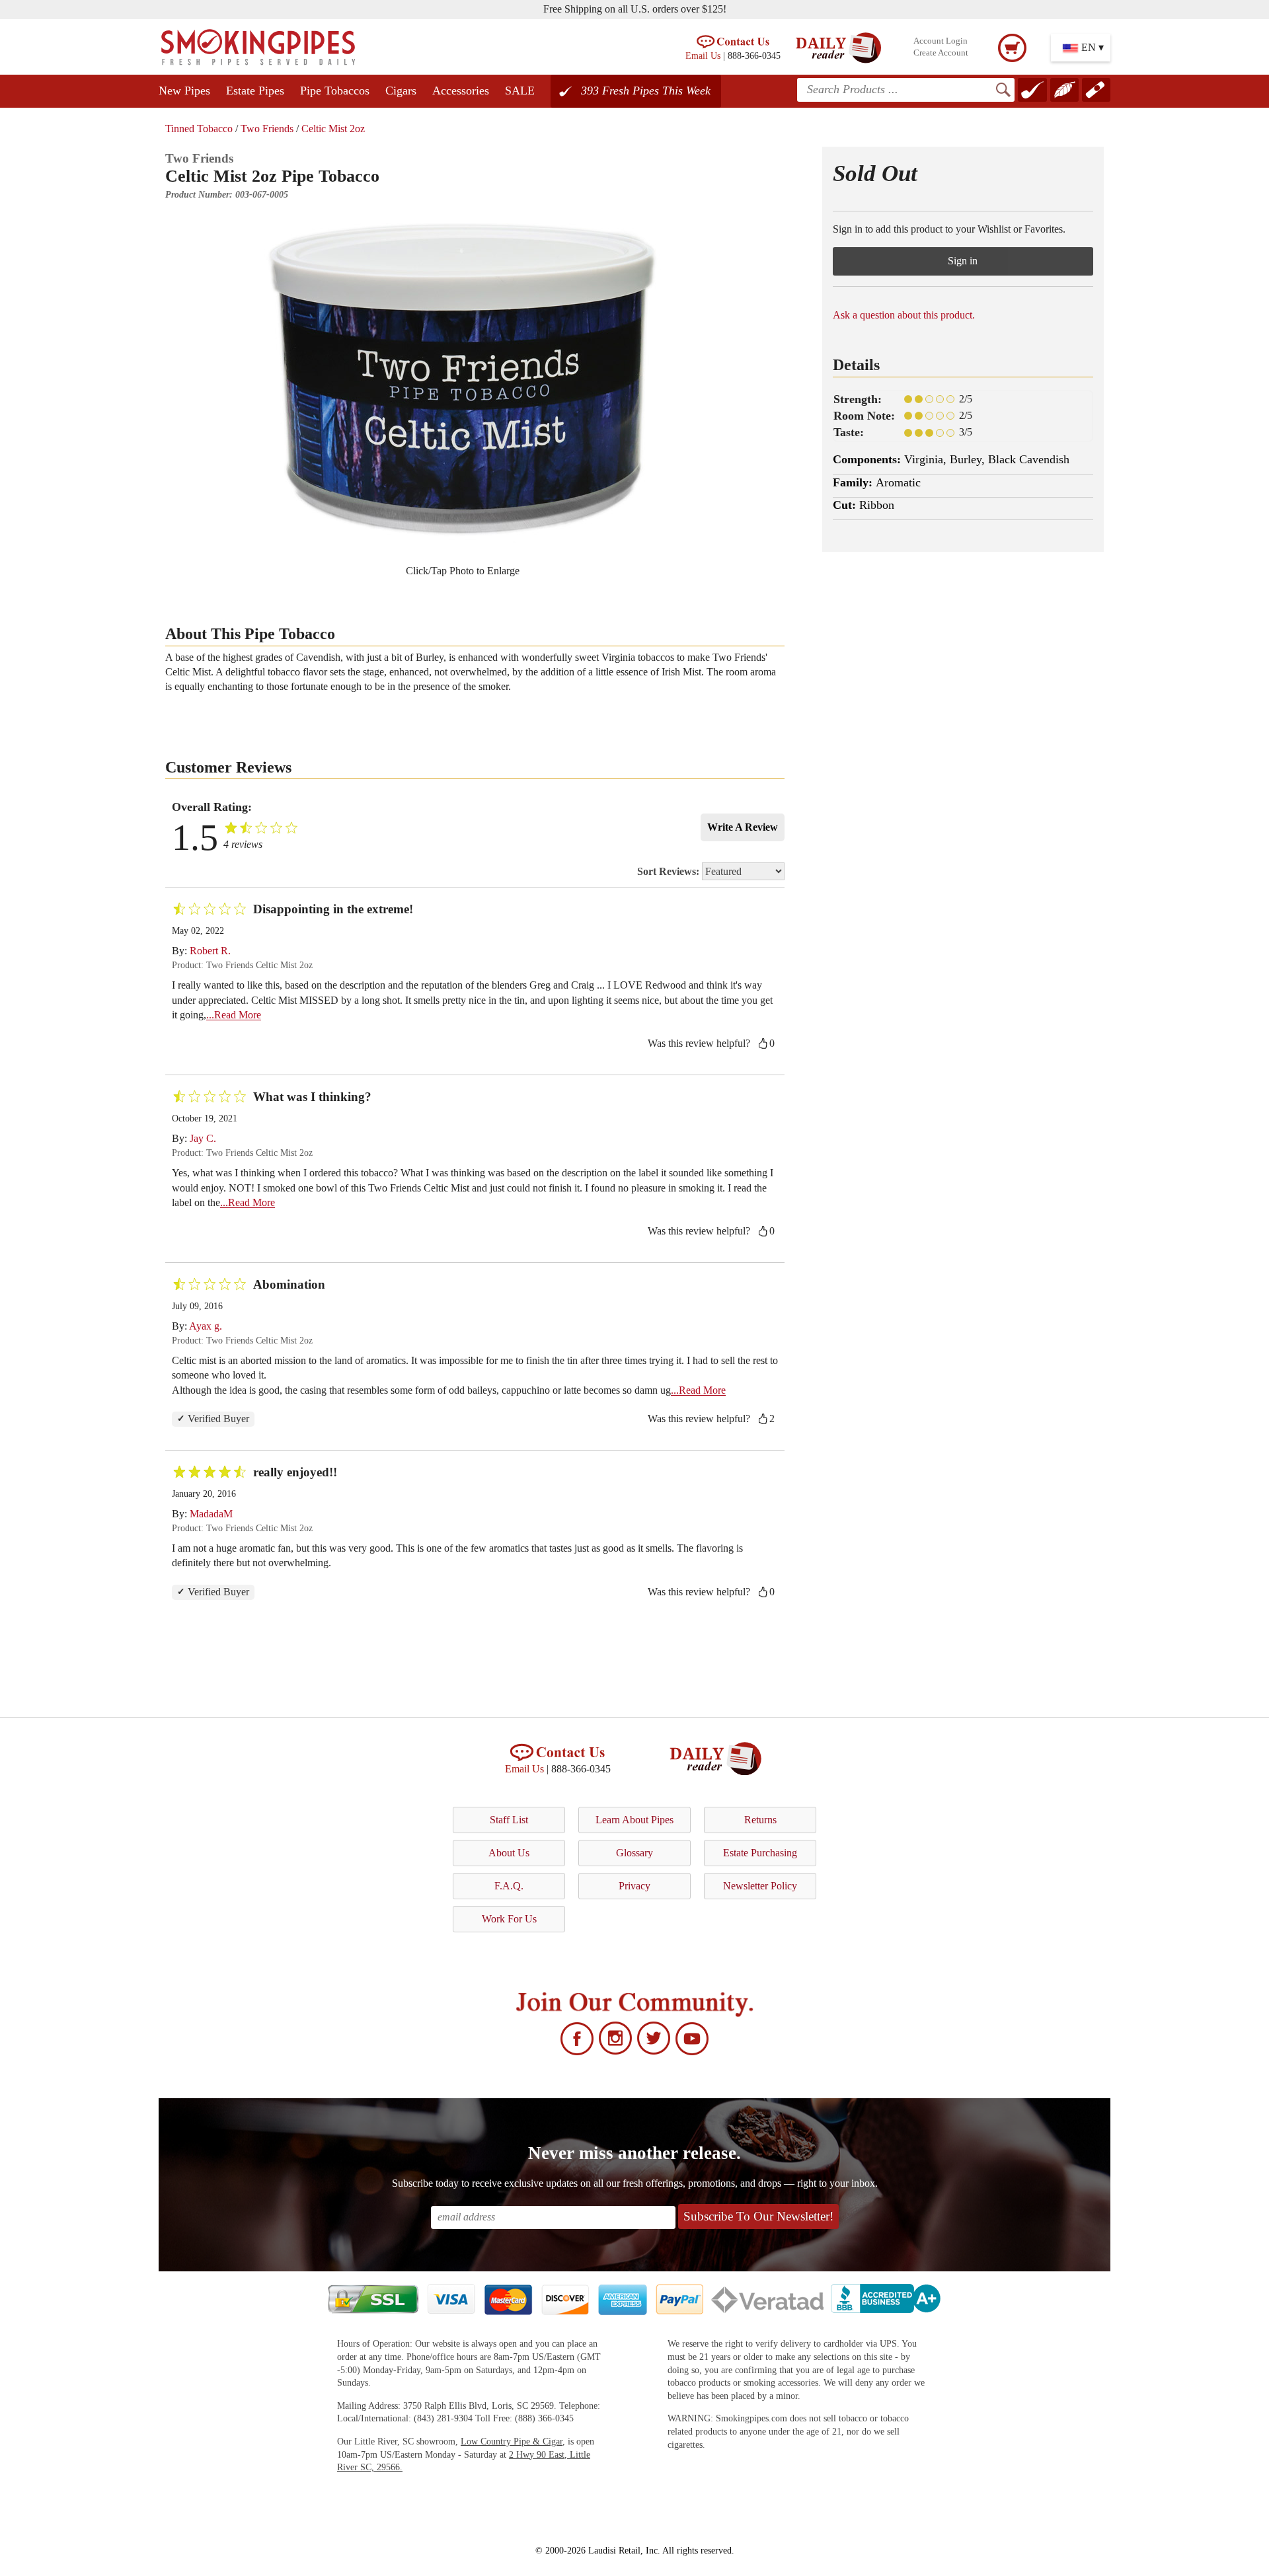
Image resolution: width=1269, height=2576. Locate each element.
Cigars (401, 91)
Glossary (634, 1853)
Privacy (634, 1886)
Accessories (461, 91)
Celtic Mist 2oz (333, 129)
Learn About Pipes (634, 1820)
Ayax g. (206, 1326)
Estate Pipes (255, 91)
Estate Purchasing (760, 1853)
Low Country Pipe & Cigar (512, 2442)
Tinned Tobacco (199, 129)
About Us (509, 1853)
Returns (760, 1820)
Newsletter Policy (760, 1886)
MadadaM (211, 1514)
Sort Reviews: (670, 871)
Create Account (941, 53)
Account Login (941, 41)
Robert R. (210, 951)
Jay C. (203, 1138)
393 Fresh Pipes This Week (646, 91)
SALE (520, 91)
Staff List (509, 1820)
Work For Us (509, 1919)
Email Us (703, 56)
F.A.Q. (509, 1886)
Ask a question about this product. (904, 315)
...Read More (234, 1015)
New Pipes (184, 91)
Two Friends (267, 129)
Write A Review (743, 827)
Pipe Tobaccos (335, 91)
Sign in (963, 261)
